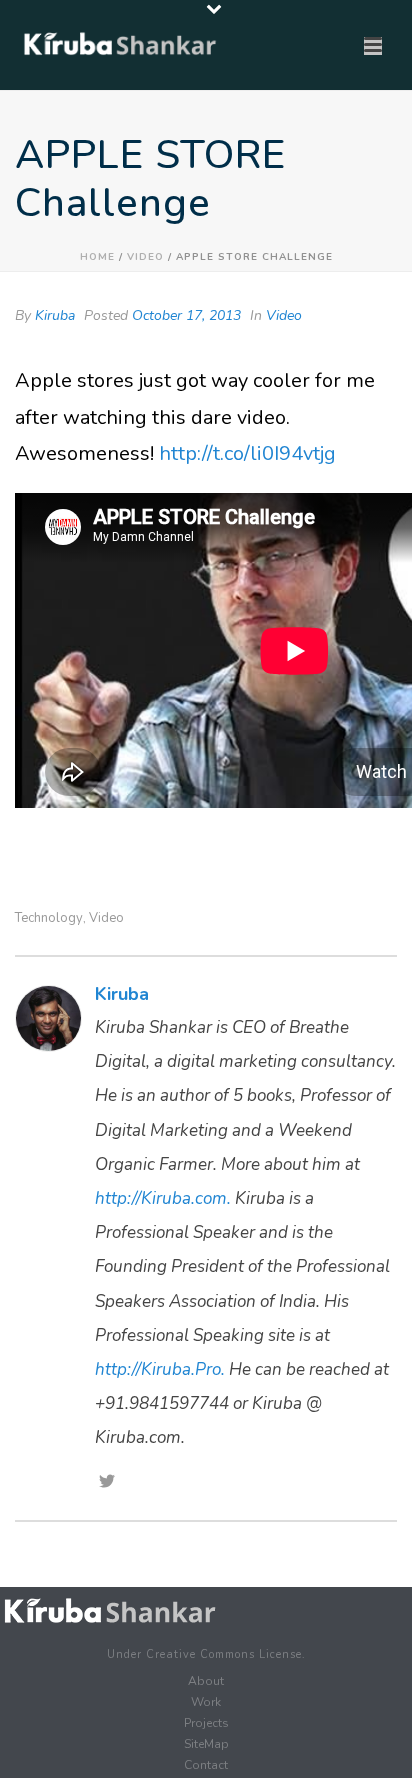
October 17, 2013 (186, 315)
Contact (206, 1765)
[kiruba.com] (110, 1611)
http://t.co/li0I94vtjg (247, 453)
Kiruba (55, 315)
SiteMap (206, 1744)
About (206, 1681)
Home (97, 257)
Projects (206, 1723)
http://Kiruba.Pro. (160, 1369)
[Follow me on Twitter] (107, 1483)
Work (206, 1702)
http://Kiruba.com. (163, 1198)
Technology (49, 918)
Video (145, 257)
